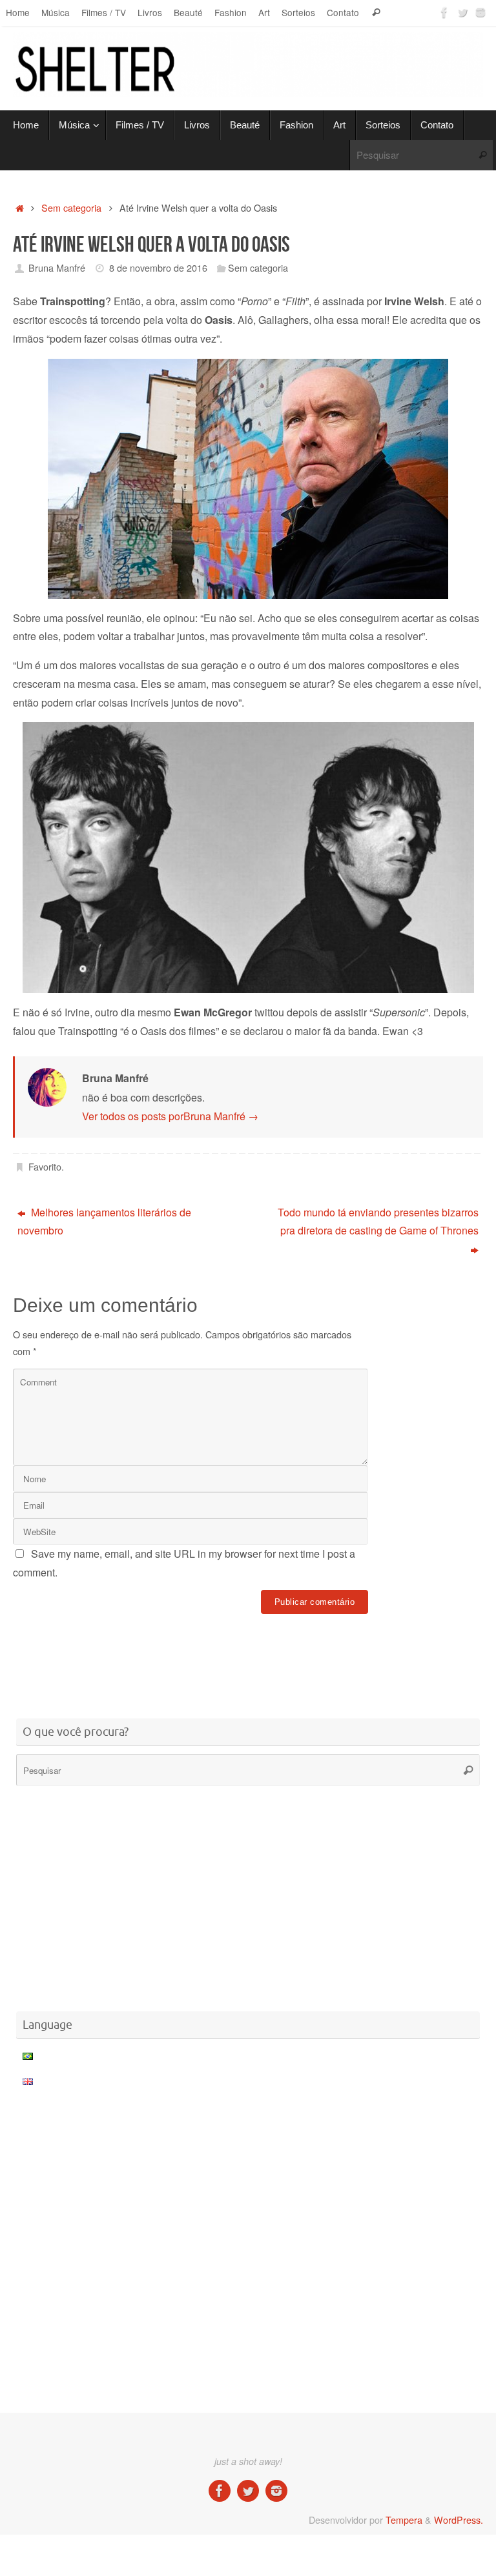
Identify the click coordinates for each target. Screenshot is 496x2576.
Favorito (45, 1166)
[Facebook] (444, 12)
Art (264, 12)
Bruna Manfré (57, 267)
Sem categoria (71, 207)
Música (56, 12)
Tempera (404, 2520)
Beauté (188, 12)
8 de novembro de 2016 (158, 267)
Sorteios (298, 12)
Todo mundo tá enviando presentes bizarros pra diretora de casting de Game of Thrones (378, 1222)
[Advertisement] (248, 1657)
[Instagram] (480, 12)
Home (18, 12)
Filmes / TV (104, 12)
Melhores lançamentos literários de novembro (104, 1222)
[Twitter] (462, 12)
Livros (150, 12)
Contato (343, 12)
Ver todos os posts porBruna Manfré (170, 1116)
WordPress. (459, 2520)
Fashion (231, 12)
